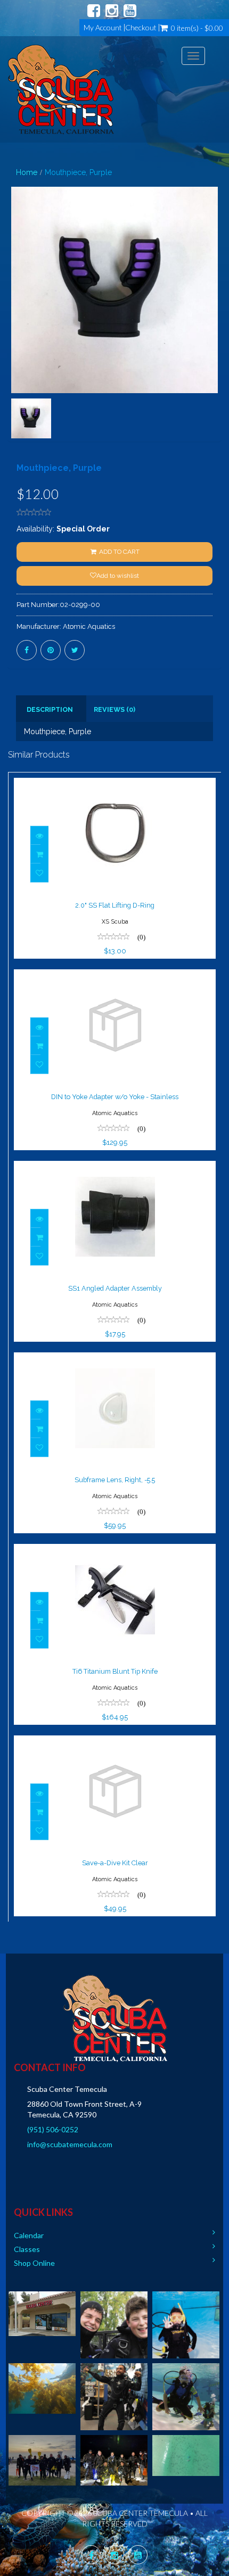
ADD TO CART (118, 552)
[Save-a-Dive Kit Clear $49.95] (115, 1742)
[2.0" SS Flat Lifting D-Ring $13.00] (115, 785)
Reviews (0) (114, 709)
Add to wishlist (118, 576)
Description (50, 709)
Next (216, 329)
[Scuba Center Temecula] (61, 89)
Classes (27, 2249)
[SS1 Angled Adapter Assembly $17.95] (115, 1168)
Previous (16, 329)
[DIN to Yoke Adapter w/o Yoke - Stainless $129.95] (115, 976)
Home (27, 172)
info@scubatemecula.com (70, 2144)
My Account (103, 28)
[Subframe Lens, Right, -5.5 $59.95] (115, 1359)
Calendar (29, 2235)
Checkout (141, 28)
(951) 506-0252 (53, 2129)
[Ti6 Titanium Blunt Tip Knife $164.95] (115, 1551)
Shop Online (34, 2263)
